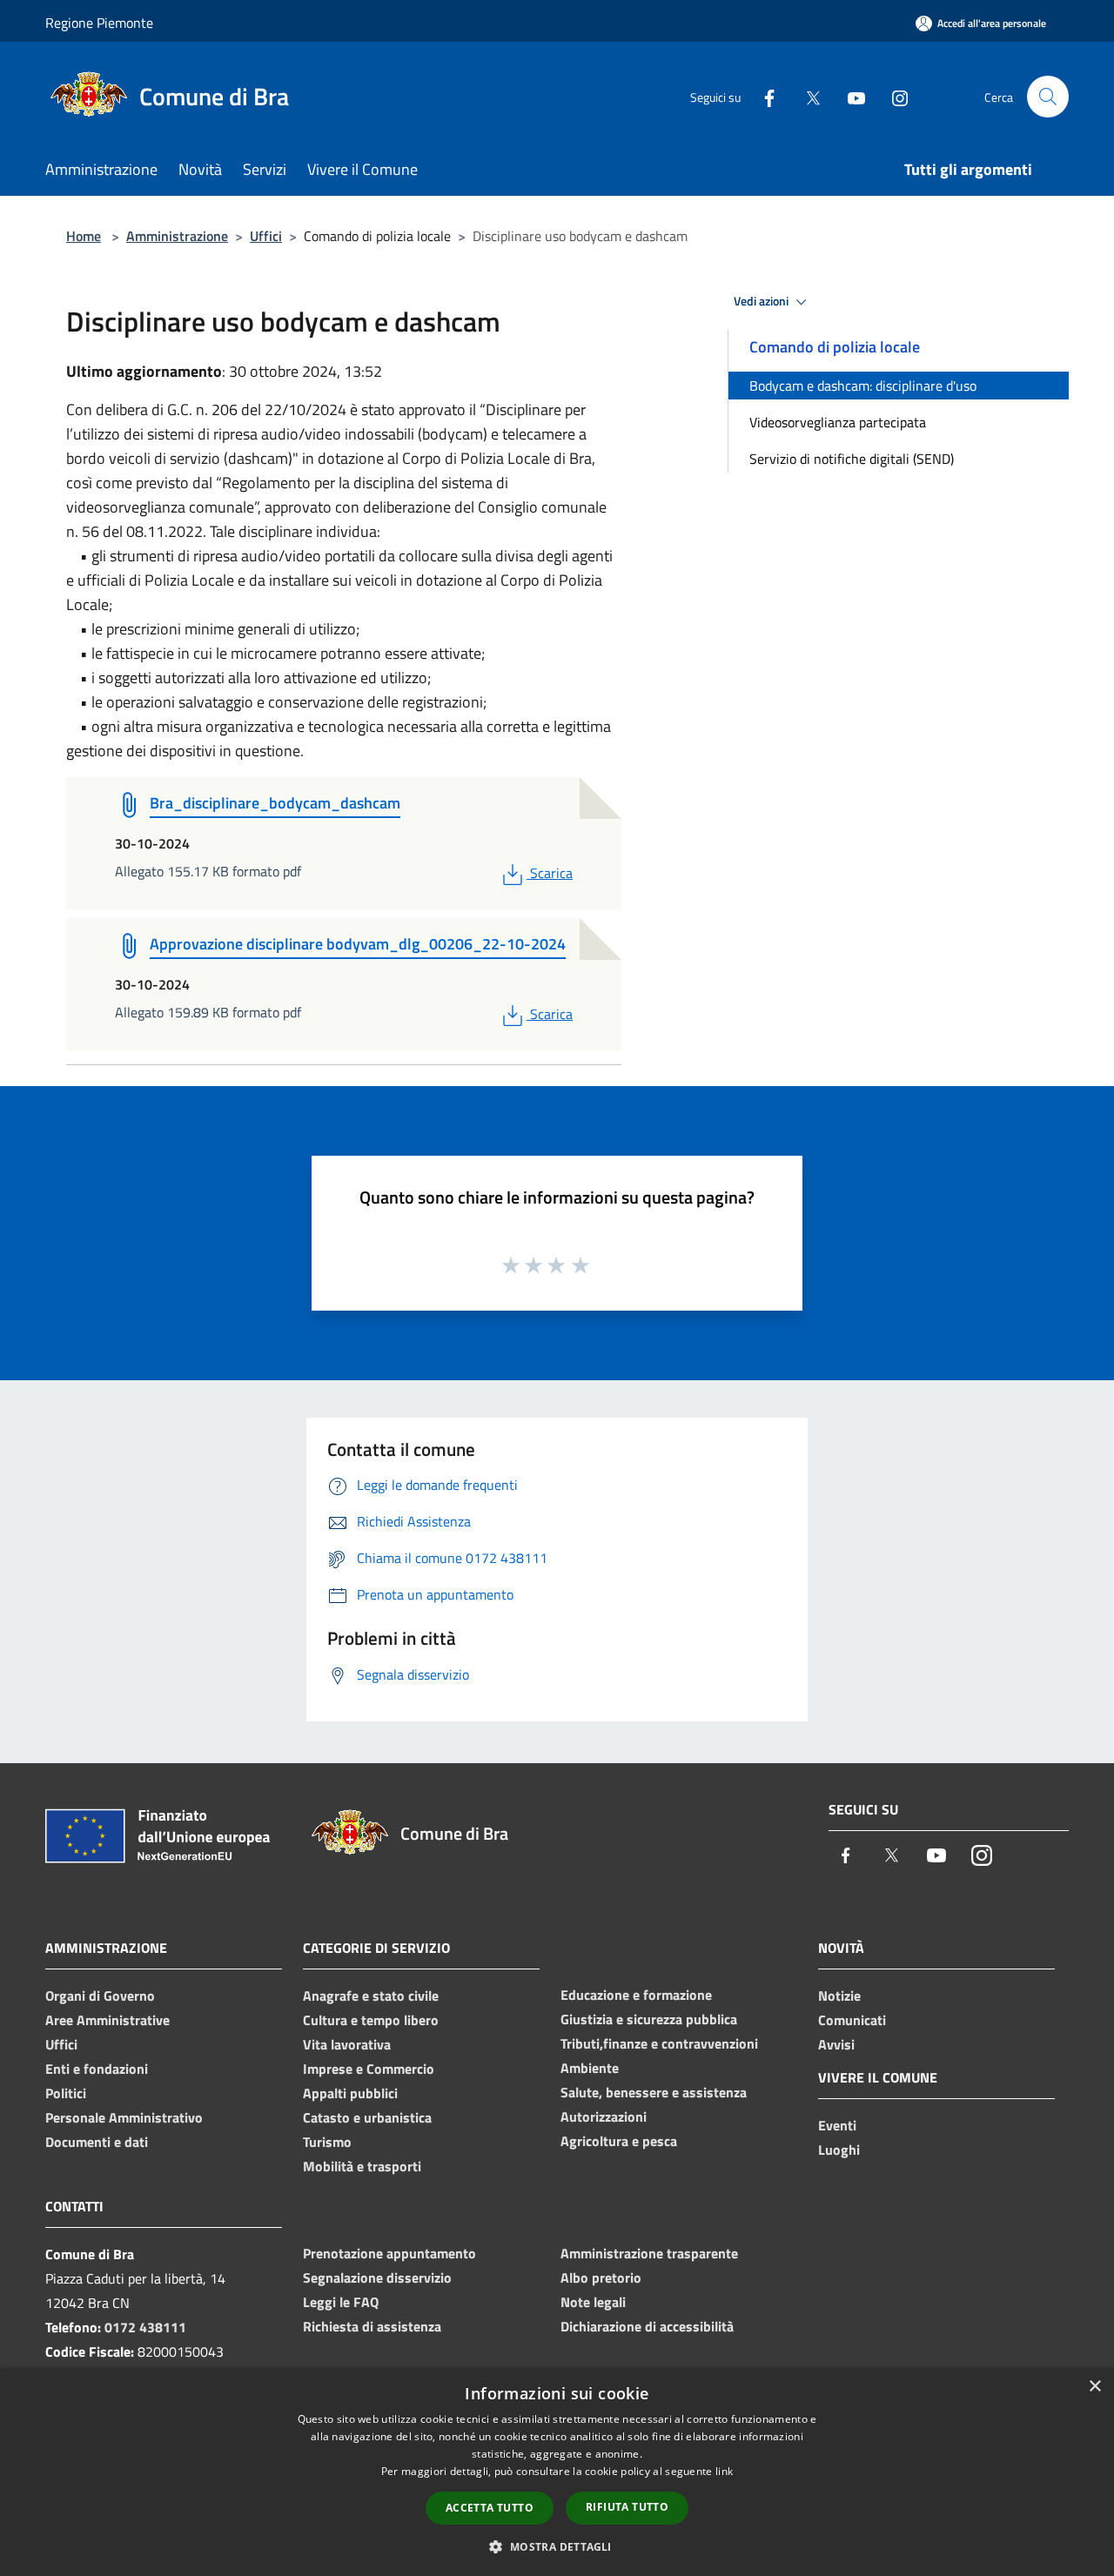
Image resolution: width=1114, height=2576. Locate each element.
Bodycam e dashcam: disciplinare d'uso (863, 386)
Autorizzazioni (604, 2116)
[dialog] (557, 2472)
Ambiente (590, 2068)
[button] (557, 2546)
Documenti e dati (97, 2142)
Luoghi (839, 2150)
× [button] (1094, 2387)
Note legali (593, 2302)
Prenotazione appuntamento (389, 2253)
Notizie (839, 1996)
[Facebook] (762, 96)
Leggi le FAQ (341, 2302)
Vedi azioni (762, 301)
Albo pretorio (601, 2277)
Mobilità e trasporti (362, 2166)
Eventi (837, 2125)
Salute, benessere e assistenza (654, 2092)
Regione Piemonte (99, 23)
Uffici (266, 236)
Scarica (551, 873)
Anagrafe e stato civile (371, 1996)
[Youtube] (849, 96)
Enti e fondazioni (97, 2069)
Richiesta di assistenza (372, 2326)
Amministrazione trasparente (649, 2253)
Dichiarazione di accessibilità (647, 2326)
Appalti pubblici (350, 2093)
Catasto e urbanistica (367, 2117)
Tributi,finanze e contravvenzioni (659, 2043)
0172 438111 (145, 2327)
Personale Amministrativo (124, 2117)
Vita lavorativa (347, 2044)
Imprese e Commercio (369, 2069)
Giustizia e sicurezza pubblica (649, 2019)
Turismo (327, 2142)
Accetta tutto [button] (490, 2508)
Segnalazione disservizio (377, 2277)
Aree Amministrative (107, 2020)
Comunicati (852, 2020)
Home (84, 236)
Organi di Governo (100, 1996)
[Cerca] (1048, 97)
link (724, 2471)
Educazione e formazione (636, 1995)
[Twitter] (806, 96)
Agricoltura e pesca (619, 2141)
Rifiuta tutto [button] (627, 2507)
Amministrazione (177, 236)
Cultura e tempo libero (371, 2020)
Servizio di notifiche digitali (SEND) (852, 459)
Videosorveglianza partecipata (838, 422)
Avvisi (836, 2044)
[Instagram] (893, 96)
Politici (66, 2093)
